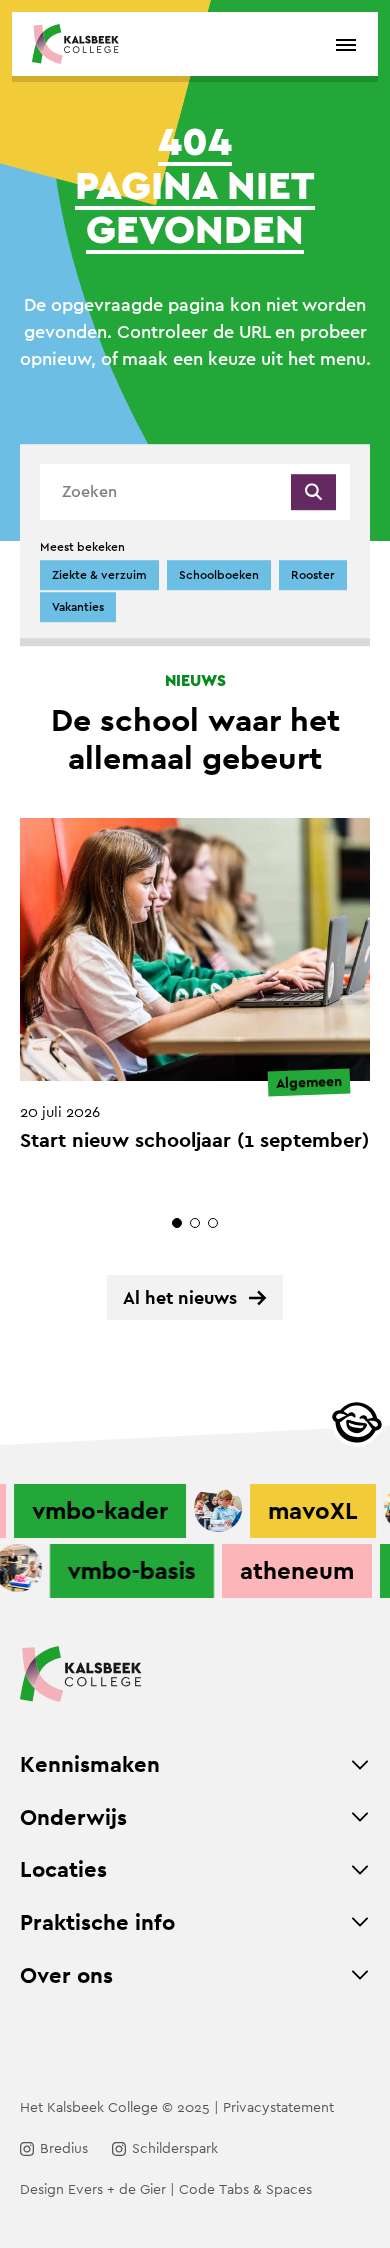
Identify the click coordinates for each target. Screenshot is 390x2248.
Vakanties (78, 607)
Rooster (313, 575)
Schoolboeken (219, 575)
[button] (177, 1223)
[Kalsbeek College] (75, 44)
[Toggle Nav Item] (360, 1765)
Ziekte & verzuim (99, 575)
